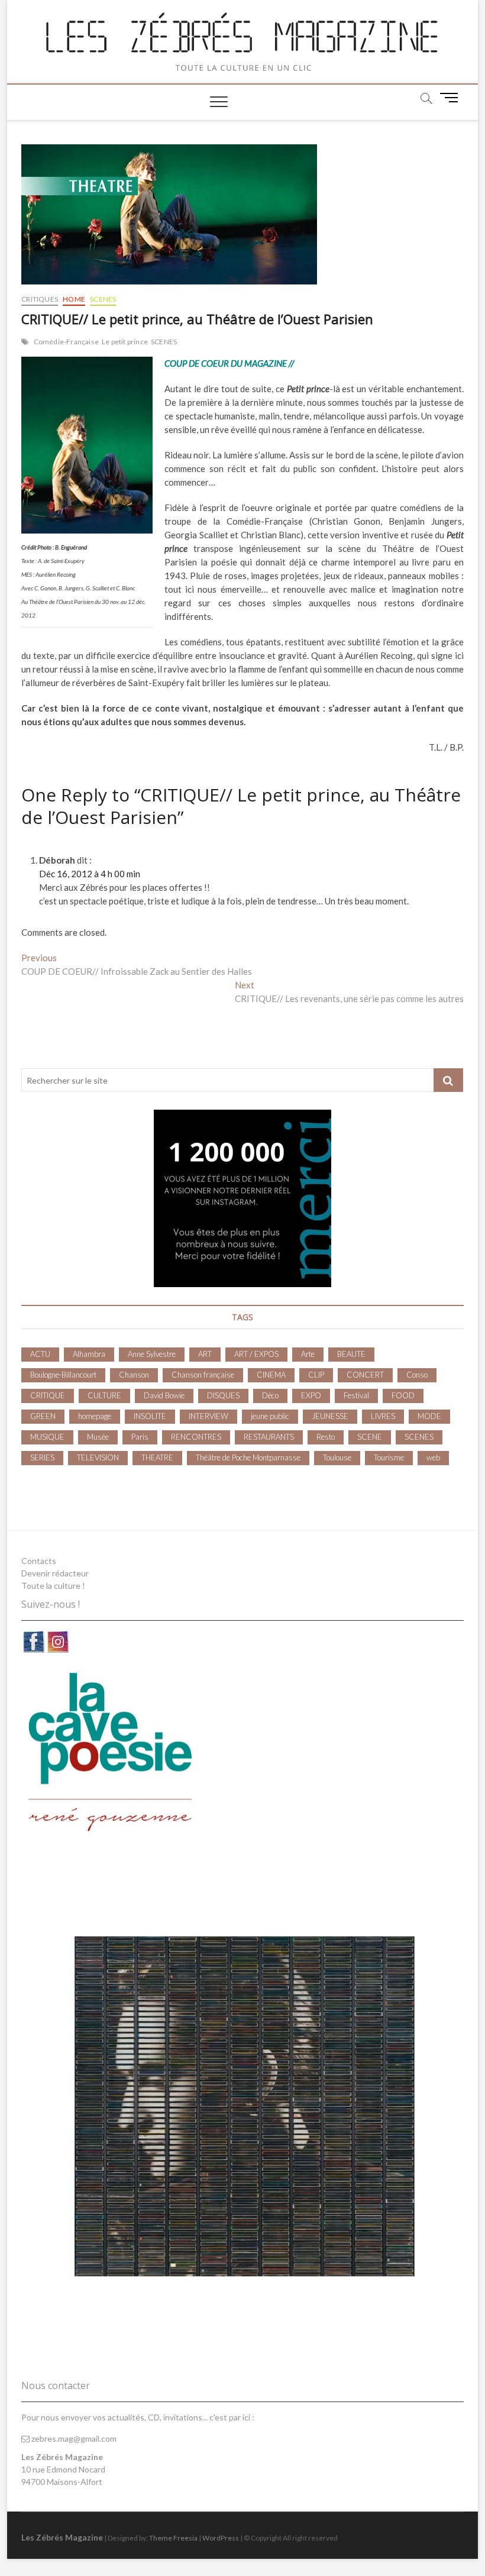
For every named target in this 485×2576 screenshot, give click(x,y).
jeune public (270, 1416)
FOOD (403, 1395)
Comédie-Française (66, 342)
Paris (140, 1437)
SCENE (370, 1437)
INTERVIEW (208, 1416)
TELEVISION (98, 1457)
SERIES (42, 1457)
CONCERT (365, 1375)
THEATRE (157, 1457)
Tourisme (389, 1457)
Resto (326, 1437)
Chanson (134, 1375)
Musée (98, 1437)
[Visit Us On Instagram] (58, 1636)
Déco (270, 1395)
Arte (308, 1354)
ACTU (40, 1354)
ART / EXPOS (256, 1354)
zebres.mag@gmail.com (73, 2438)
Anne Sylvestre (152, 1354)
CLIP (316, 1375)
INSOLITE (150, 1416)
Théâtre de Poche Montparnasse (248, 1457)
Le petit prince (125, 342)
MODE (429, 1416)
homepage (95, 1416)
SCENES (103, 299)
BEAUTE (351, 1354)
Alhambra (89, 1354)
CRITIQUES (40, 299)
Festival (356, 1395)
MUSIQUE (47, 1437)
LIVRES (383, 1416)
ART (205, 1354)
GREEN (43, 1416)
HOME (74, 299)
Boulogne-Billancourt (63, 1375)
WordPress (221, 2538)
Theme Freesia (173, 2538)
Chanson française (203, 1375)
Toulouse (337, 1457)
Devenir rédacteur (55, 1573)
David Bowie (164, 1395)
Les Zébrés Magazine (62, 2537)
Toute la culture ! (53, 1586)
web (433, 1457)
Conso (417, 1375)
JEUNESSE (330, 1416)
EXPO (311, 1395)
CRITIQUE (48, 1395)
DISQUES (223, 1395)
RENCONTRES (196, 1437)
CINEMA (271, 1375)
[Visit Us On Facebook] (33, 1636)
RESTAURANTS (269, 1437)
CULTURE (104, 1395)
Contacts (39, 1561)
